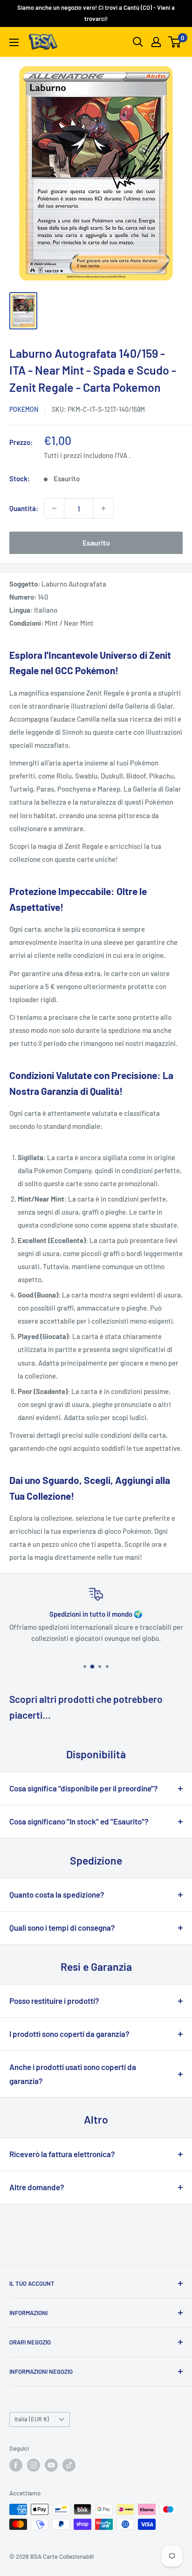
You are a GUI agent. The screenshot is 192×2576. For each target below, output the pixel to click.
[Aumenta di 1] (103, 508)
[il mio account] (156, 42)
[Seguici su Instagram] (34, 2465)
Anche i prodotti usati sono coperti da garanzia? (73, 2074)
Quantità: (24, 508)
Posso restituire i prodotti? (54, 2001)
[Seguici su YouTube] (51, 2465)
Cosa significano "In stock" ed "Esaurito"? (79, 1821)
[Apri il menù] (14, 42)
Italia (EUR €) (32, 2419)
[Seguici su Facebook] (16, 2465)
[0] (175, 42)
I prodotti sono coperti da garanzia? (69, 2034)
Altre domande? (37, 2187)
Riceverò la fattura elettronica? (62, 2154)
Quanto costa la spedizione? (57, 1894)
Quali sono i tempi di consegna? (62, 1927)
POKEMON (24, 409)
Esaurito (96, 543)
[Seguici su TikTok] (69, 2465)
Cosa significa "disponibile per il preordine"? (84, 1788)
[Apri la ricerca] (138, 42)
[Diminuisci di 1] (54, 508)
